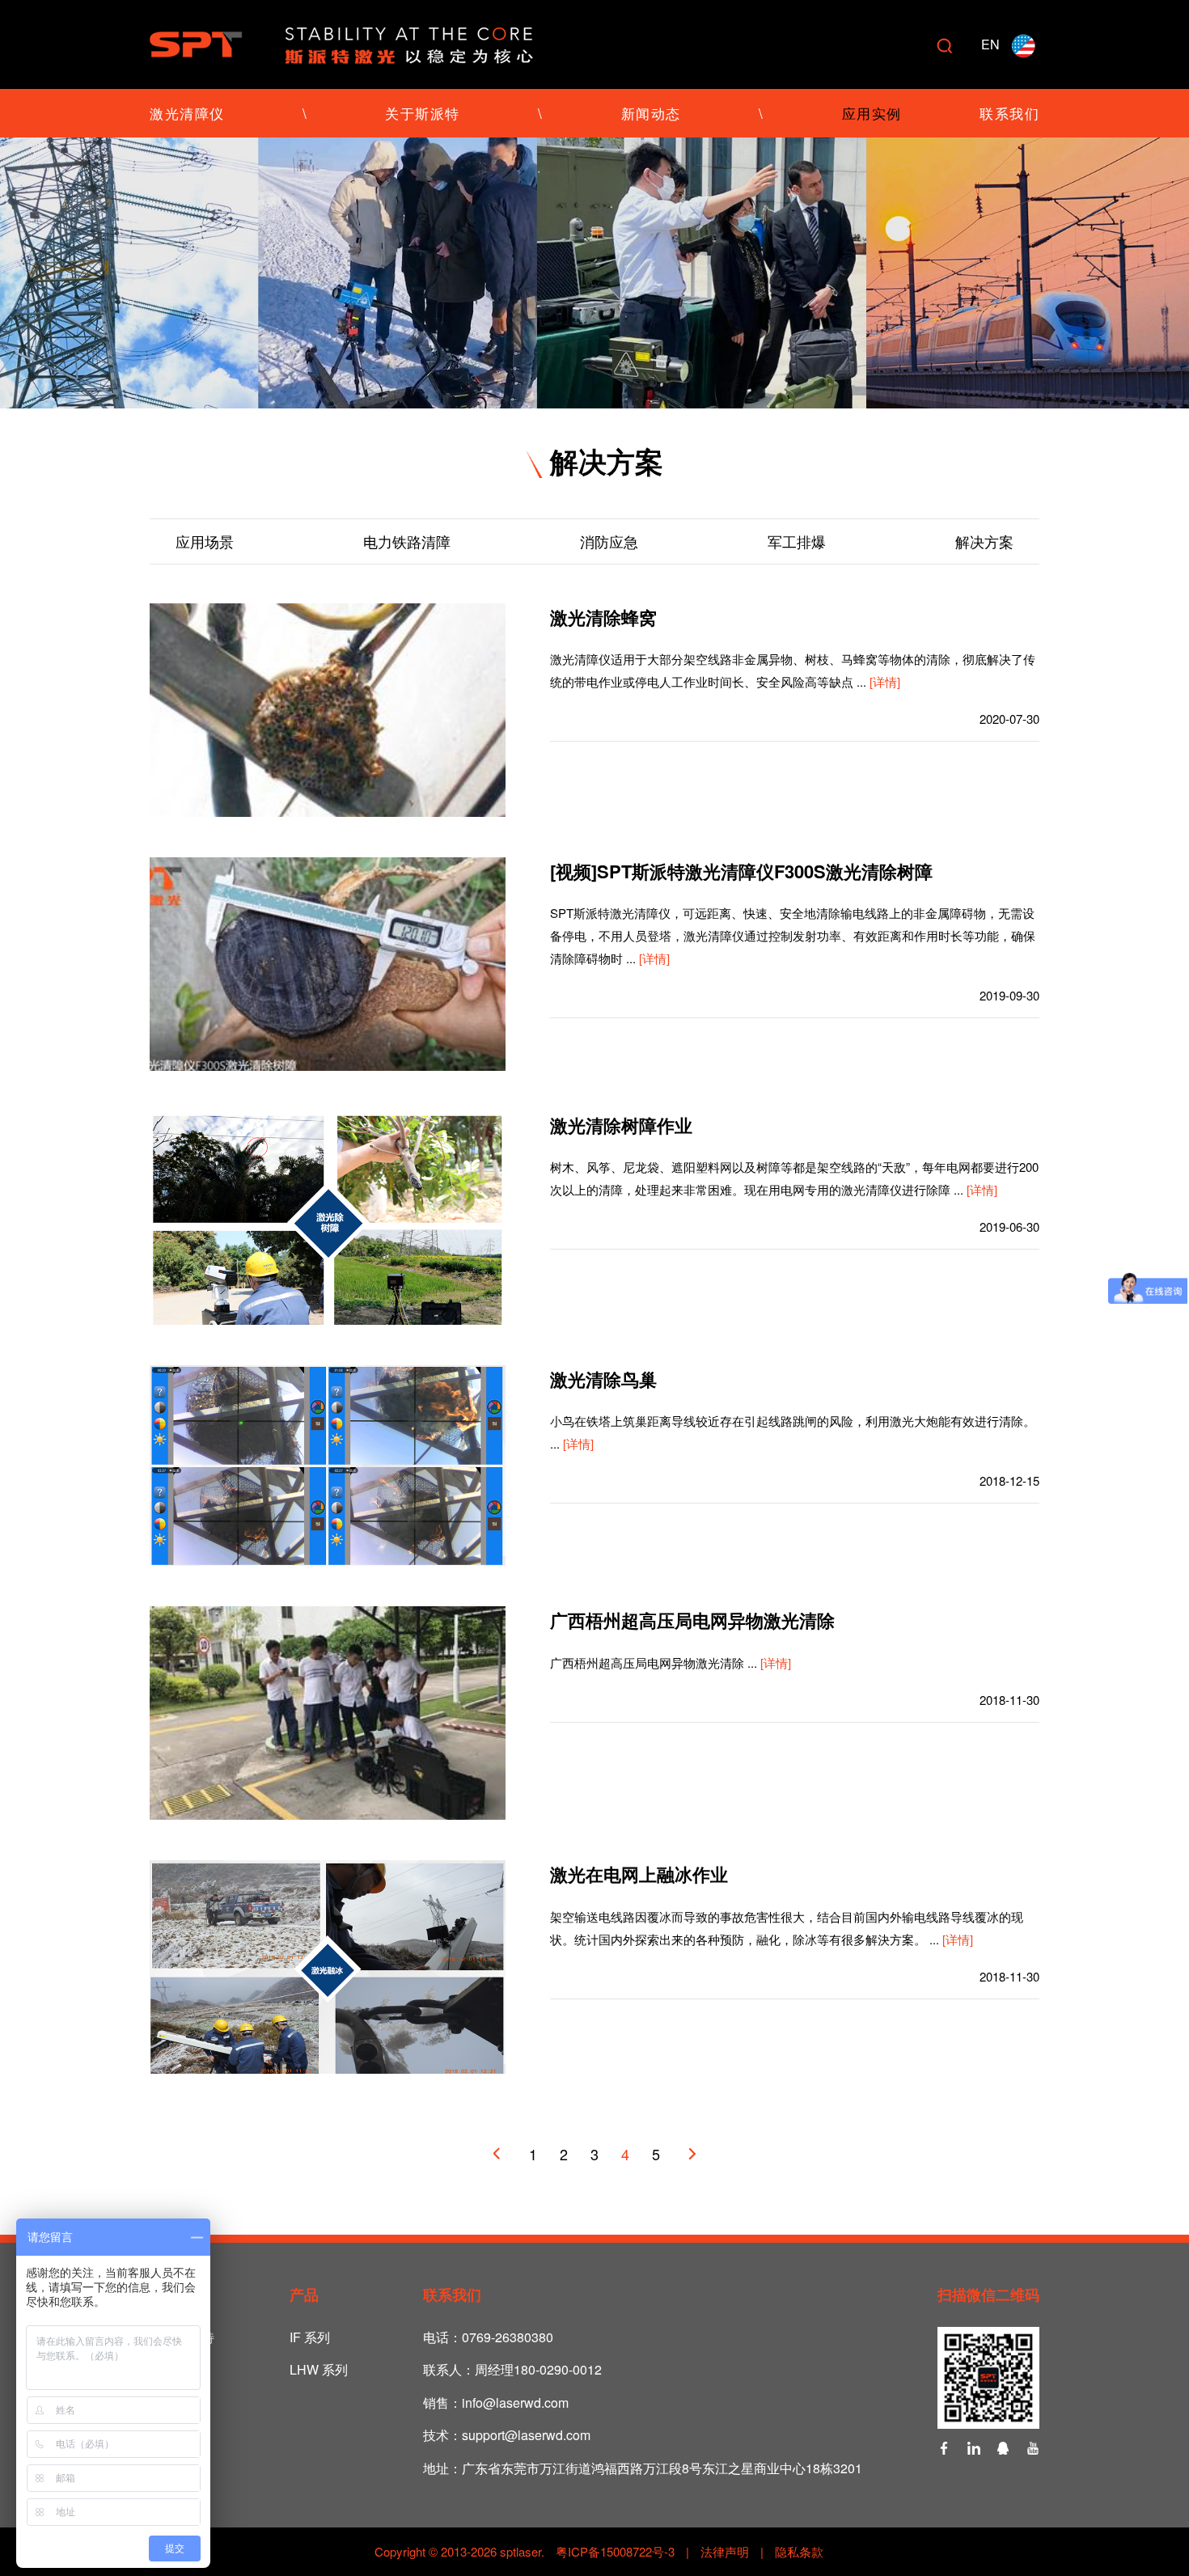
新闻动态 (651, 113)
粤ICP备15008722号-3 (614, 2551)
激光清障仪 (187, 113)
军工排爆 (797, 541)
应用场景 (205, 541)
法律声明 (725, 2551)
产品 (304, 2295)
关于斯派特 (423, 113)
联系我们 (1009, 113)
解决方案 (984, 541)
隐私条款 (799, 2551)
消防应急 (609, 541)
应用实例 (872, 113)
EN (990, 44)
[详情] (885, 681)
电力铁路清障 (407, 541)
